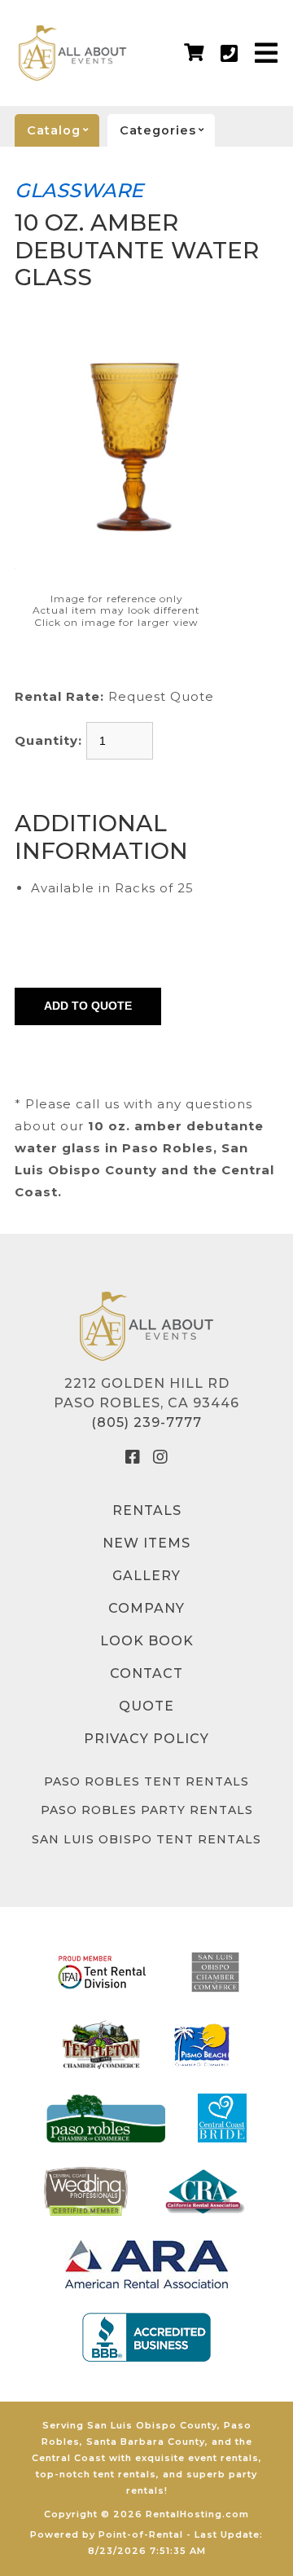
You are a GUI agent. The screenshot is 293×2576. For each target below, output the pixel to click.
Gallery (146, 1576)
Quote (146, 1706)
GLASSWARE (79, 190)
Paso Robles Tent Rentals (146, 1781)
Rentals (147, 1510)
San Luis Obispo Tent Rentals (146, 1839)
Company (146, 1608)
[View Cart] (194, 53)
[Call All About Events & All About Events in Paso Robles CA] (230, 53)
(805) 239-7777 (146, 1422)
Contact (146, 1673)
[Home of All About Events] (146, 1326)
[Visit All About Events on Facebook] (133, 1457)
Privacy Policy (146, 1739)
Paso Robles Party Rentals (147, 1810)
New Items (146, 1543)
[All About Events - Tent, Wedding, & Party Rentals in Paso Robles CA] (72, 53)
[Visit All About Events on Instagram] (160, 1457)
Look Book (147, 1641)
